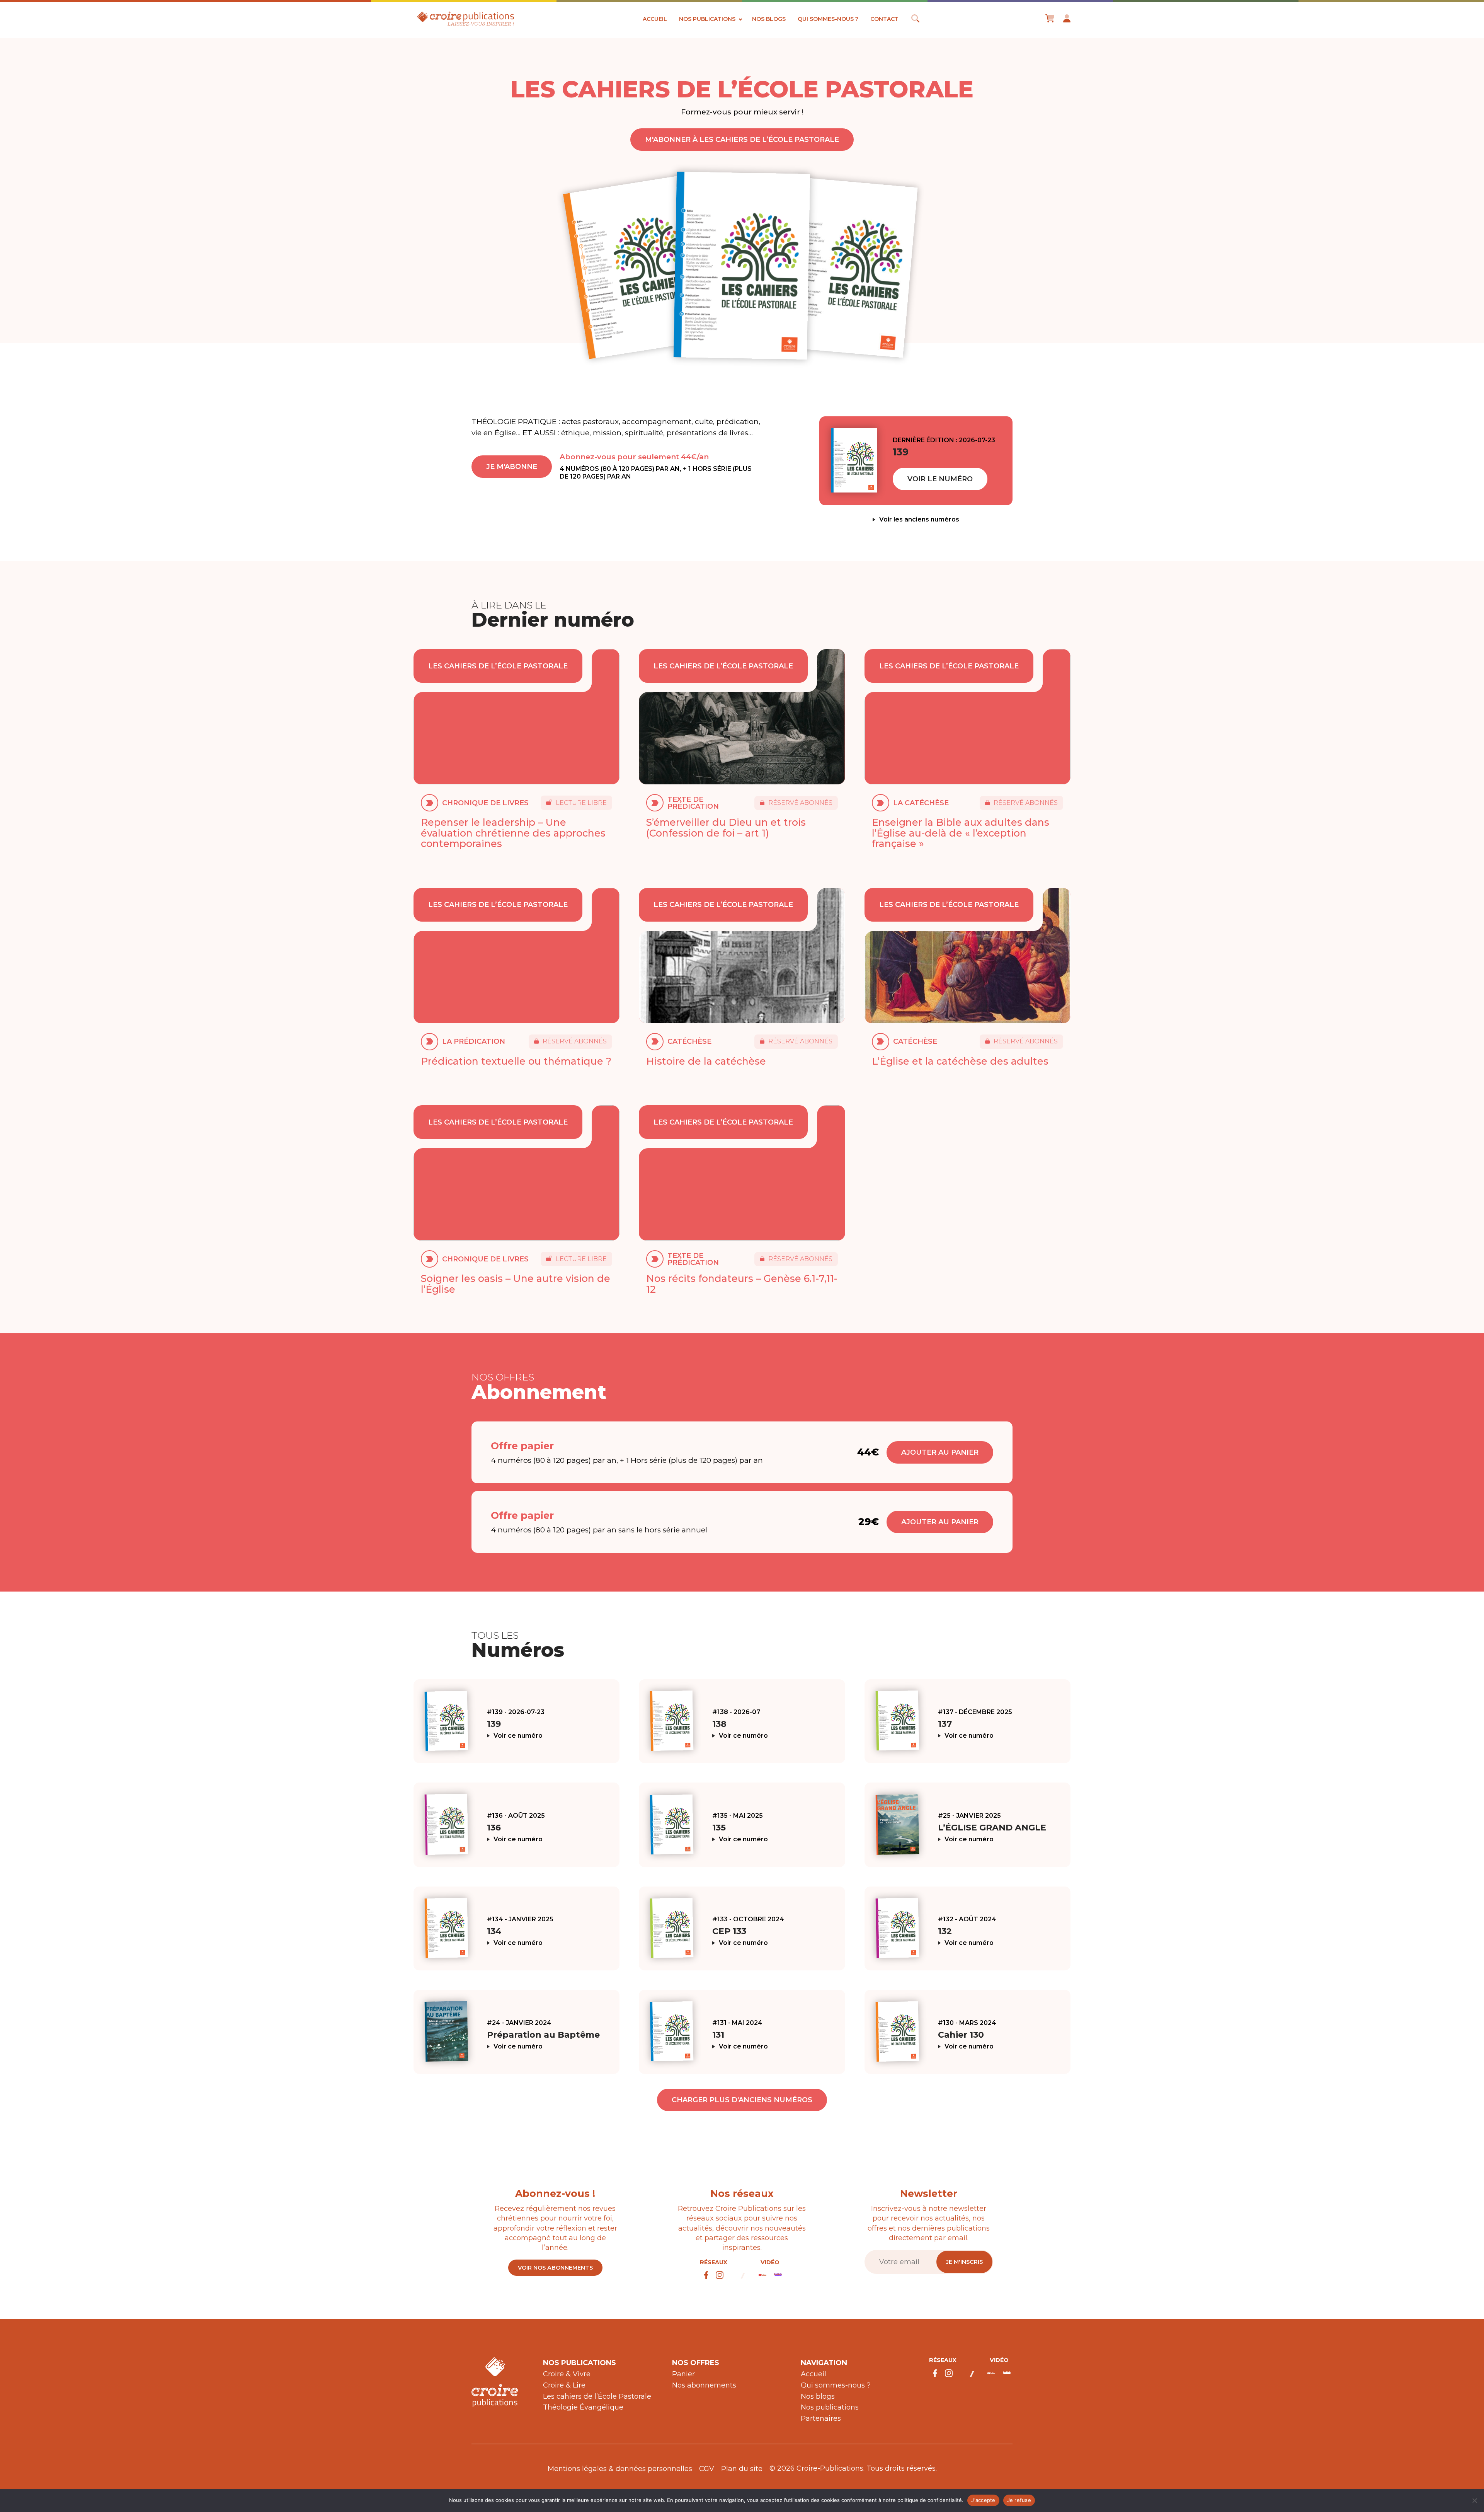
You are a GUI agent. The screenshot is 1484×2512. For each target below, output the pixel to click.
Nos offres (696, 2363)
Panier (683, 2374)
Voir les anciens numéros (919, 520)
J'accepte (983, 2500)
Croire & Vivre (567, 2374)
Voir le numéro (940, 479)
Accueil (655, 19)
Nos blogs (769, 19)
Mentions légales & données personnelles (620, 2469)
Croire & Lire (564, 2385)
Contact (884, 19)
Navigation (824, 2363)
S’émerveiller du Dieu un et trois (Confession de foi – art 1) (726, 828)
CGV (707, 2469)
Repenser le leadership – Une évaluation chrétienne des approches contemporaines (513, 833)
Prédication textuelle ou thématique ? (516, 1061)
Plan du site (742, 2469)
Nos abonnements (704, 2385)
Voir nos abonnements (555, 2268)
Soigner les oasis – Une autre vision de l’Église (516, 1284)
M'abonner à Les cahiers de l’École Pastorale (742, 140)
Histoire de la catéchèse (706, 1061)
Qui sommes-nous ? (828, 19)
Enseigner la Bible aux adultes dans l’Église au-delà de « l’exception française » (961, 833)
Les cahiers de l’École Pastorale (597, 2396)
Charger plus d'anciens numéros (742, 2100)
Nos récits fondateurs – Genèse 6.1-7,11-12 (742, 1284)
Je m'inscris (964, 2262)
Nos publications (707, 19)
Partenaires (821, 2418)
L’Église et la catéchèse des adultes (960, 1061)
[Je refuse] (1474, 2500)
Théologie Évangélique (583, 2407)
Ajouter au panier (940, 1452)
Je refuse (1019, 2500)
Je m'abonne (512, 467)
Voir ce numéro (518, 1736)
